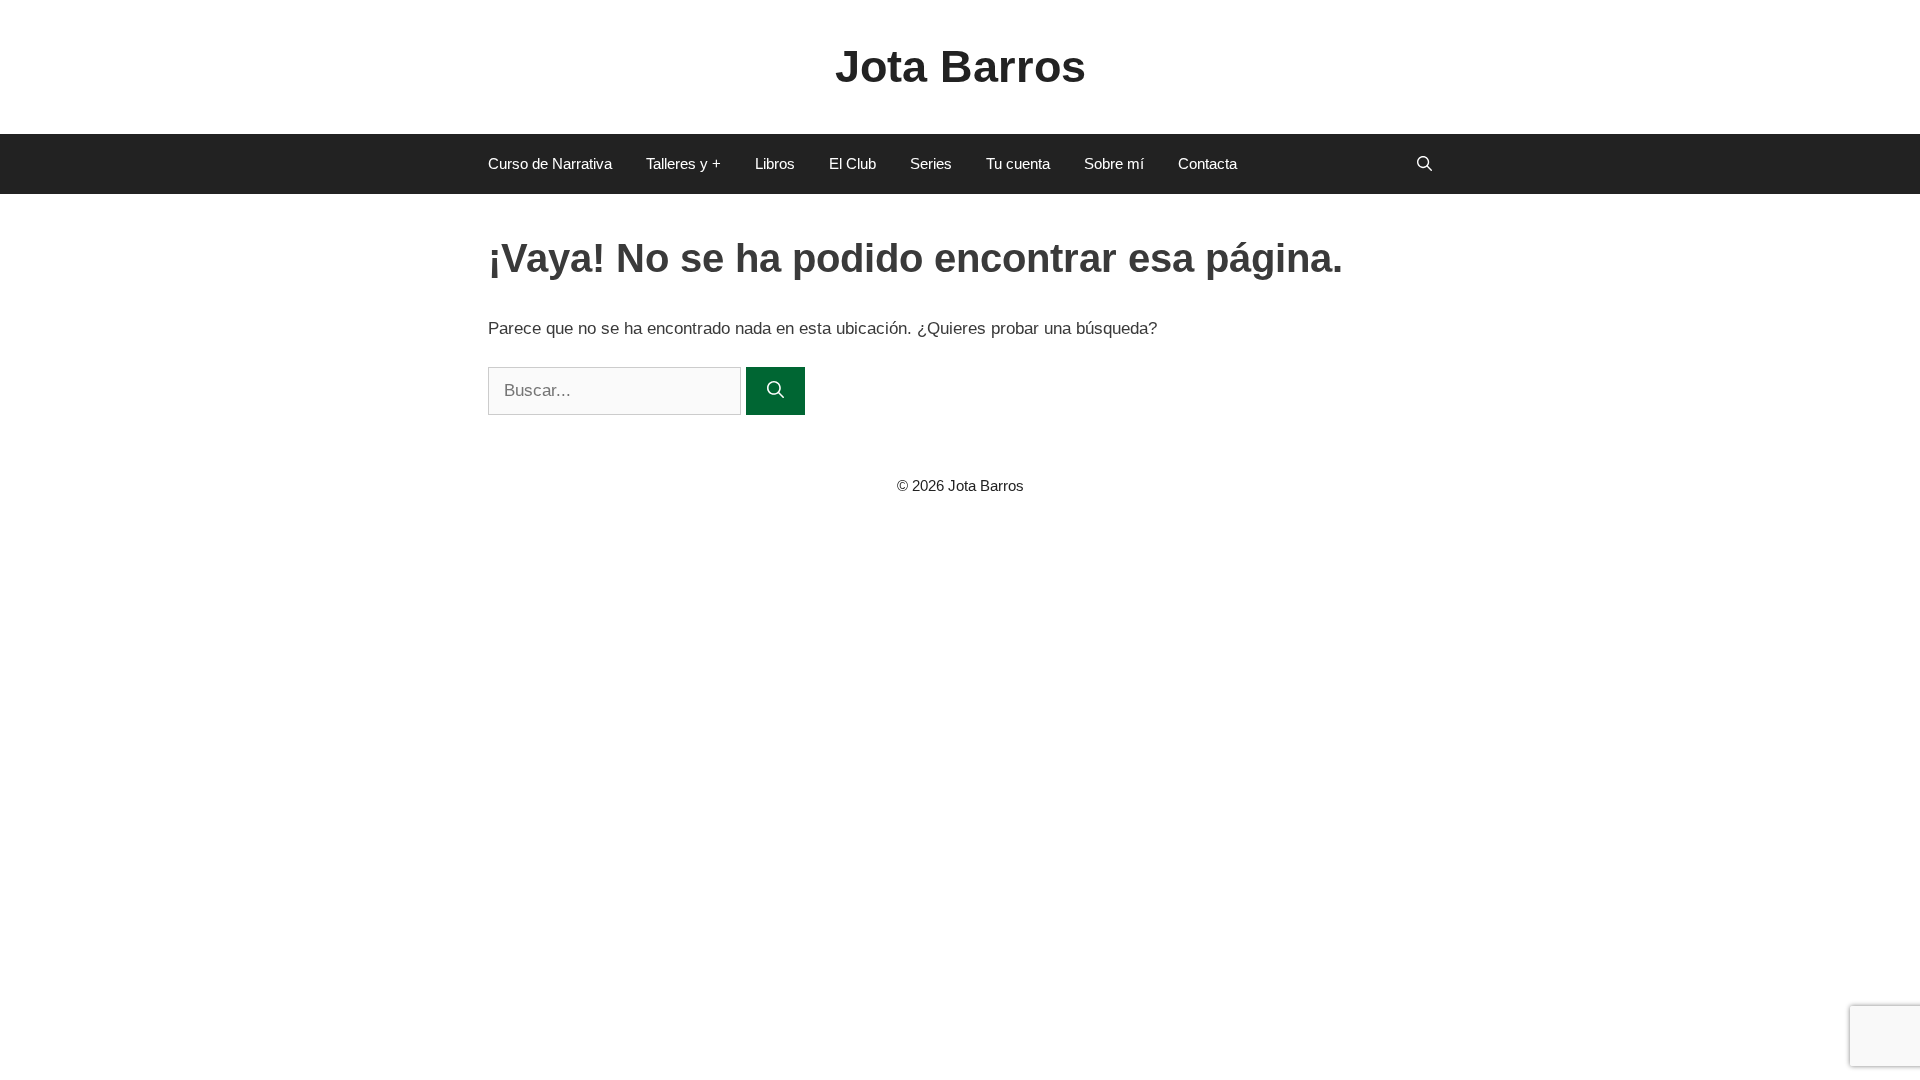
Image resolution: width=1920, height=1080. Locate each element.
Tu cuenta (1018, 163)
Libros (775, 163)
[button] (1424, 164)
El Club (852, 163)
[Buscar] (775, 391)
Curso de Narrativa (550, 163)
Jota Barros (960, 66)
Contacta (1207, 163)
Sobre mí (1114, 163)
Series (931, 163)
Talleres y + (683, 163)
